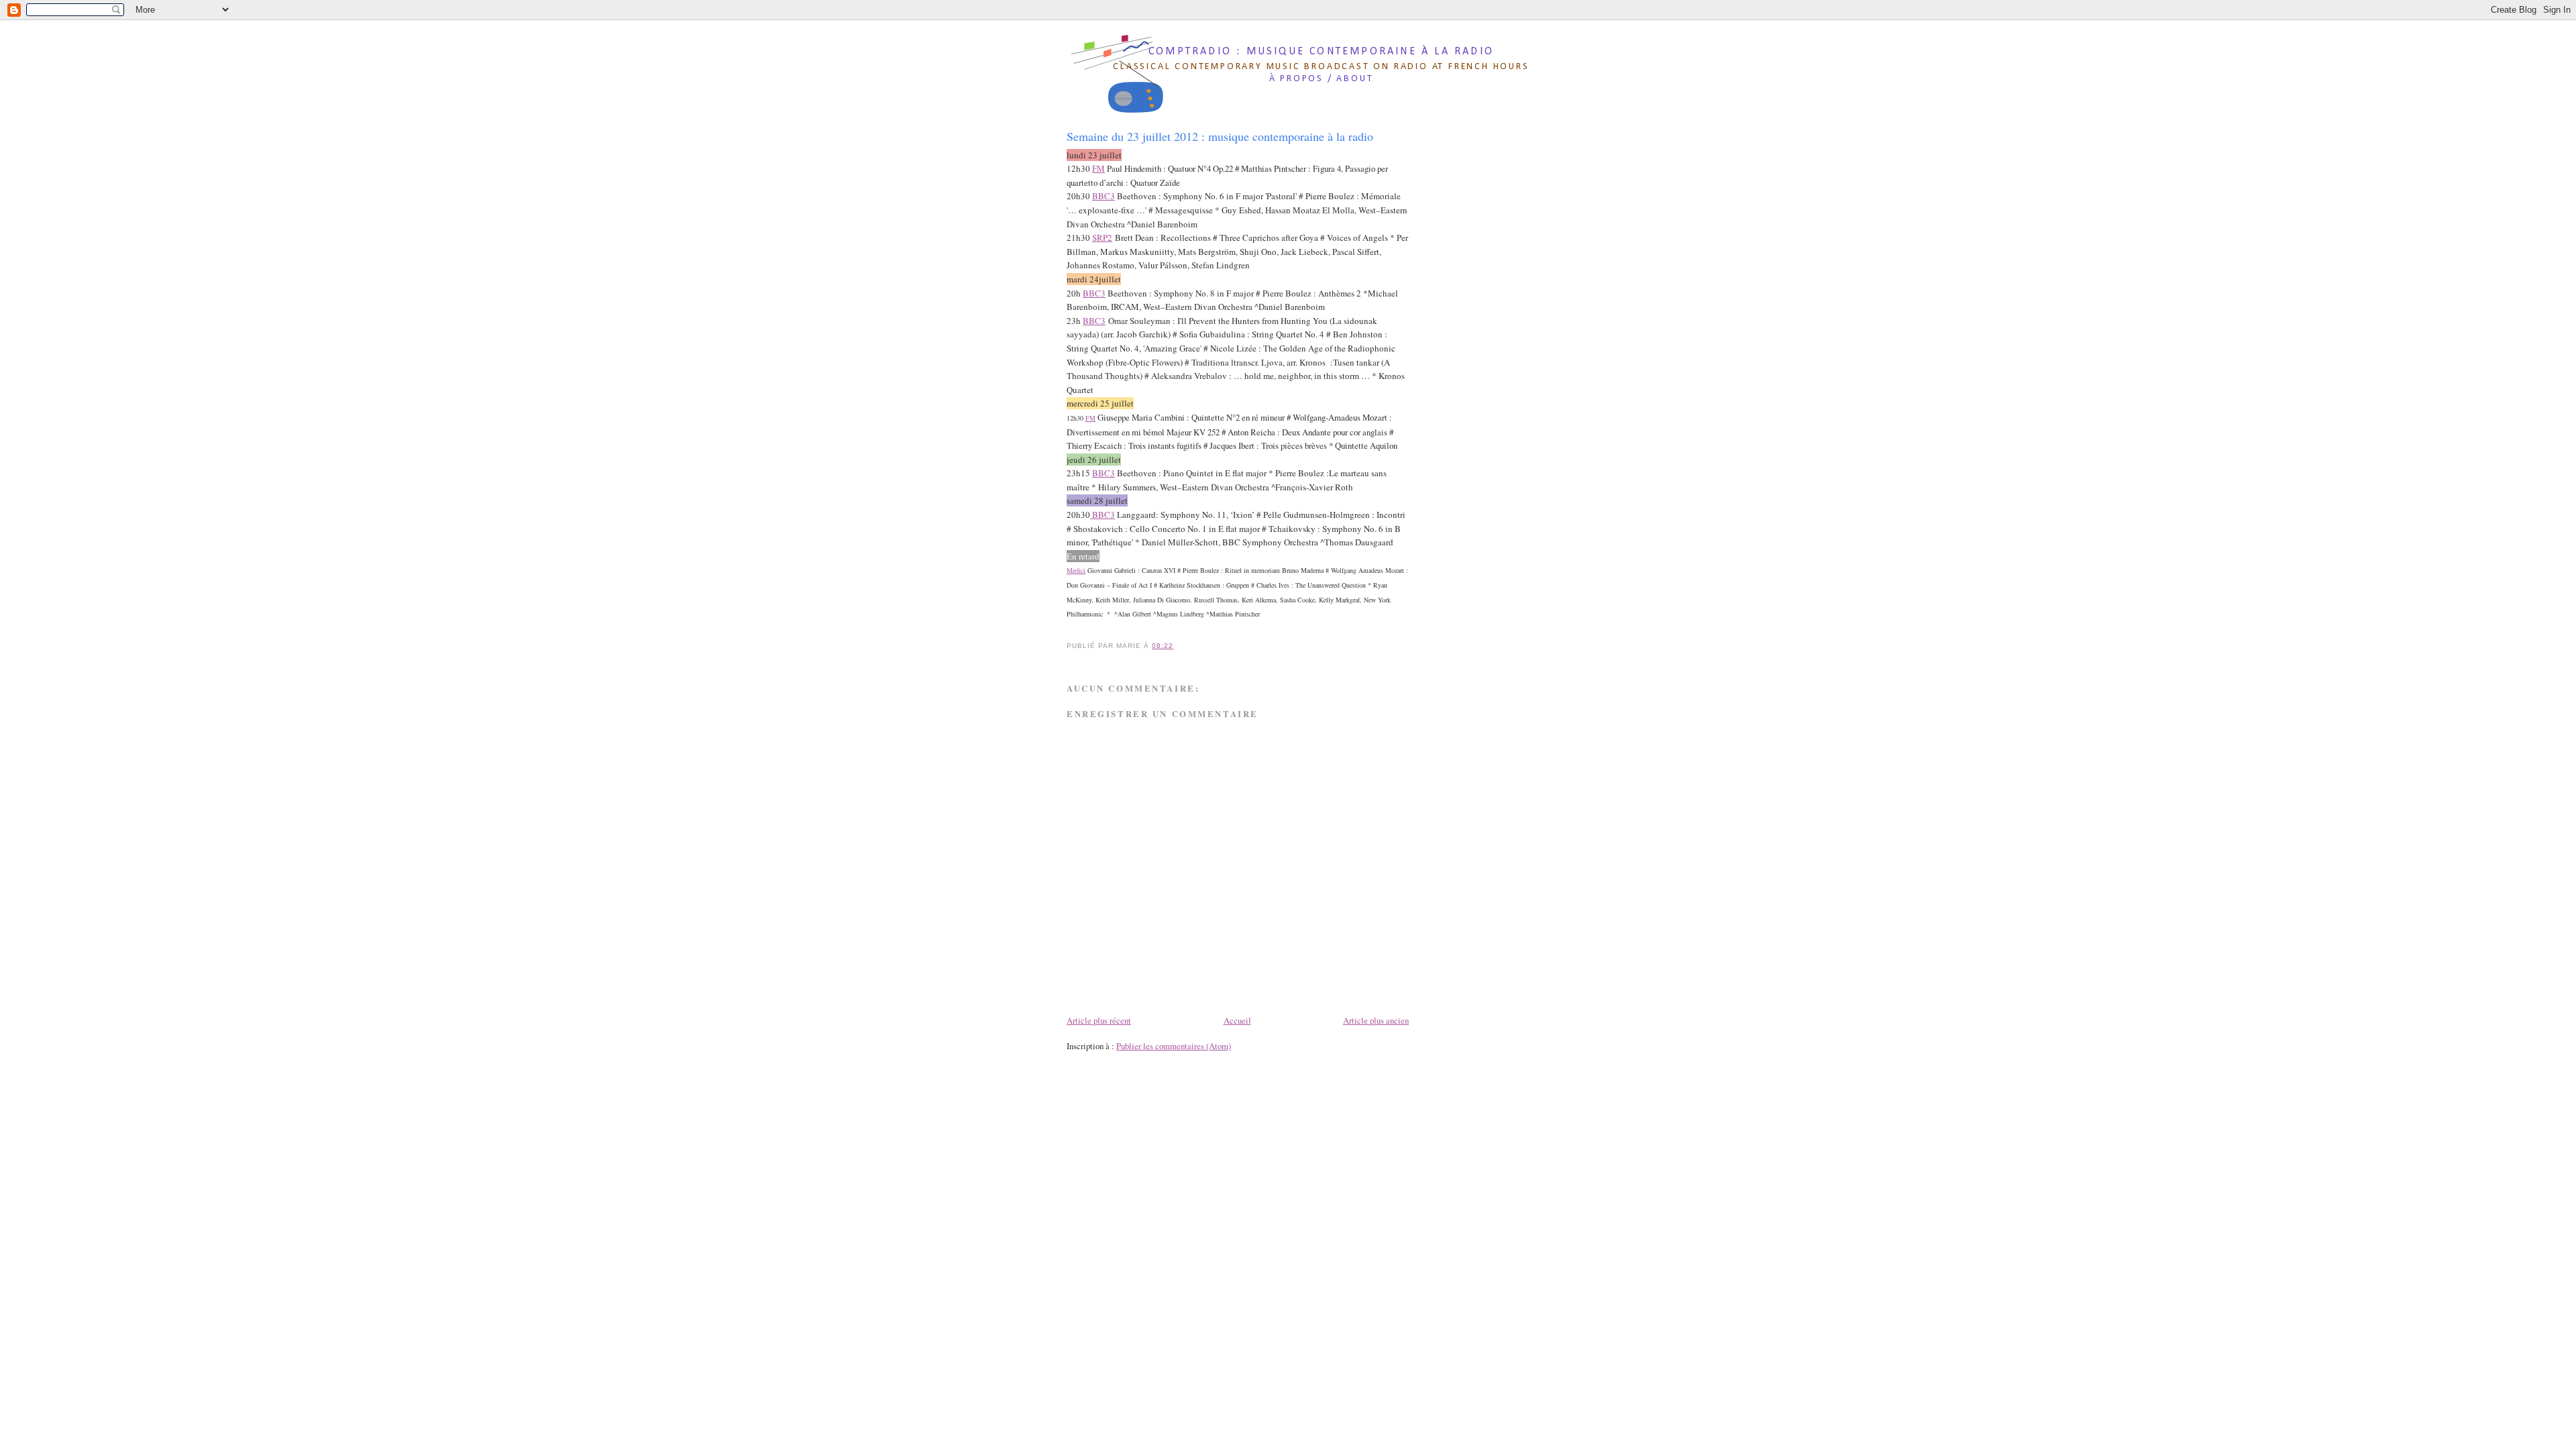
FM (1098, 168)
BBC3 (1104, 196)
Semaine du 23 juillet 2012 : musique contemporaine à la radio (1220, 136)
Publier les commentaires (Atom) (1174, 1046)
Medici (1076, 570)
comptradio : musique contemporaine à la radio (1321, 52)
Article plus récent (1099, 1020)
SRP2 (1102, 237)
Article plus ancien (1376, 1020)
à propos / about (1322, 79)
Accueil (1237, 1020)
